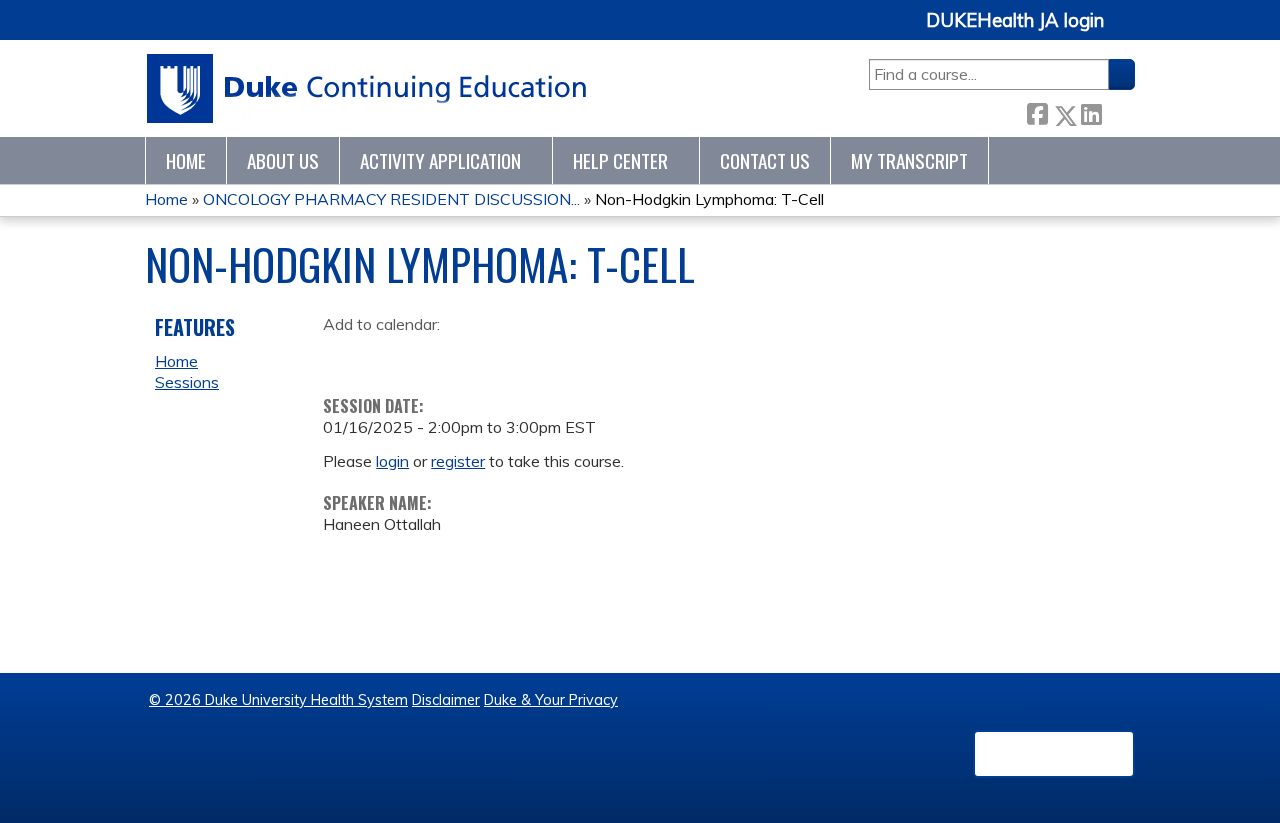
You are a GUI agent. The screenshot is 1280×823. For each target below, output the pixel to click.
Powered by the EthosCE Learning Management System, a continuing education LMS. (1054, 754)
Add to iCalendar (433, 355)
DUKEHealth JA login (1015, 21)
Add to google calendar (343, 356)
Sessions (187, 382)
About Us (283, 160)
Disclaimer (446, 700)
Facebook (1037, 111)
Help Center (620, 160)
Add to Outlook (481, 356)
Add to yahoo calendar (388, 356)
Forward (1118, 110)
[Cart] (1127, 31)
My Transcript (909, 160)
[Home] (367, 88)
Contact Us (765, 160)
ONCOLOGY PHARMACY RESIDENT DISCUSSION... (391, 199)
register (458, 461)
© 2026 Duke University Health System (278, 700)
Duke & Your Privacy (551, 700)
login (392, 461)
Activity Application (440, 160)
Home (186, 160)
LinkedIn (1091, 110)
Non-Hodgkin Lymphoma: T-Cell (709, 199)
